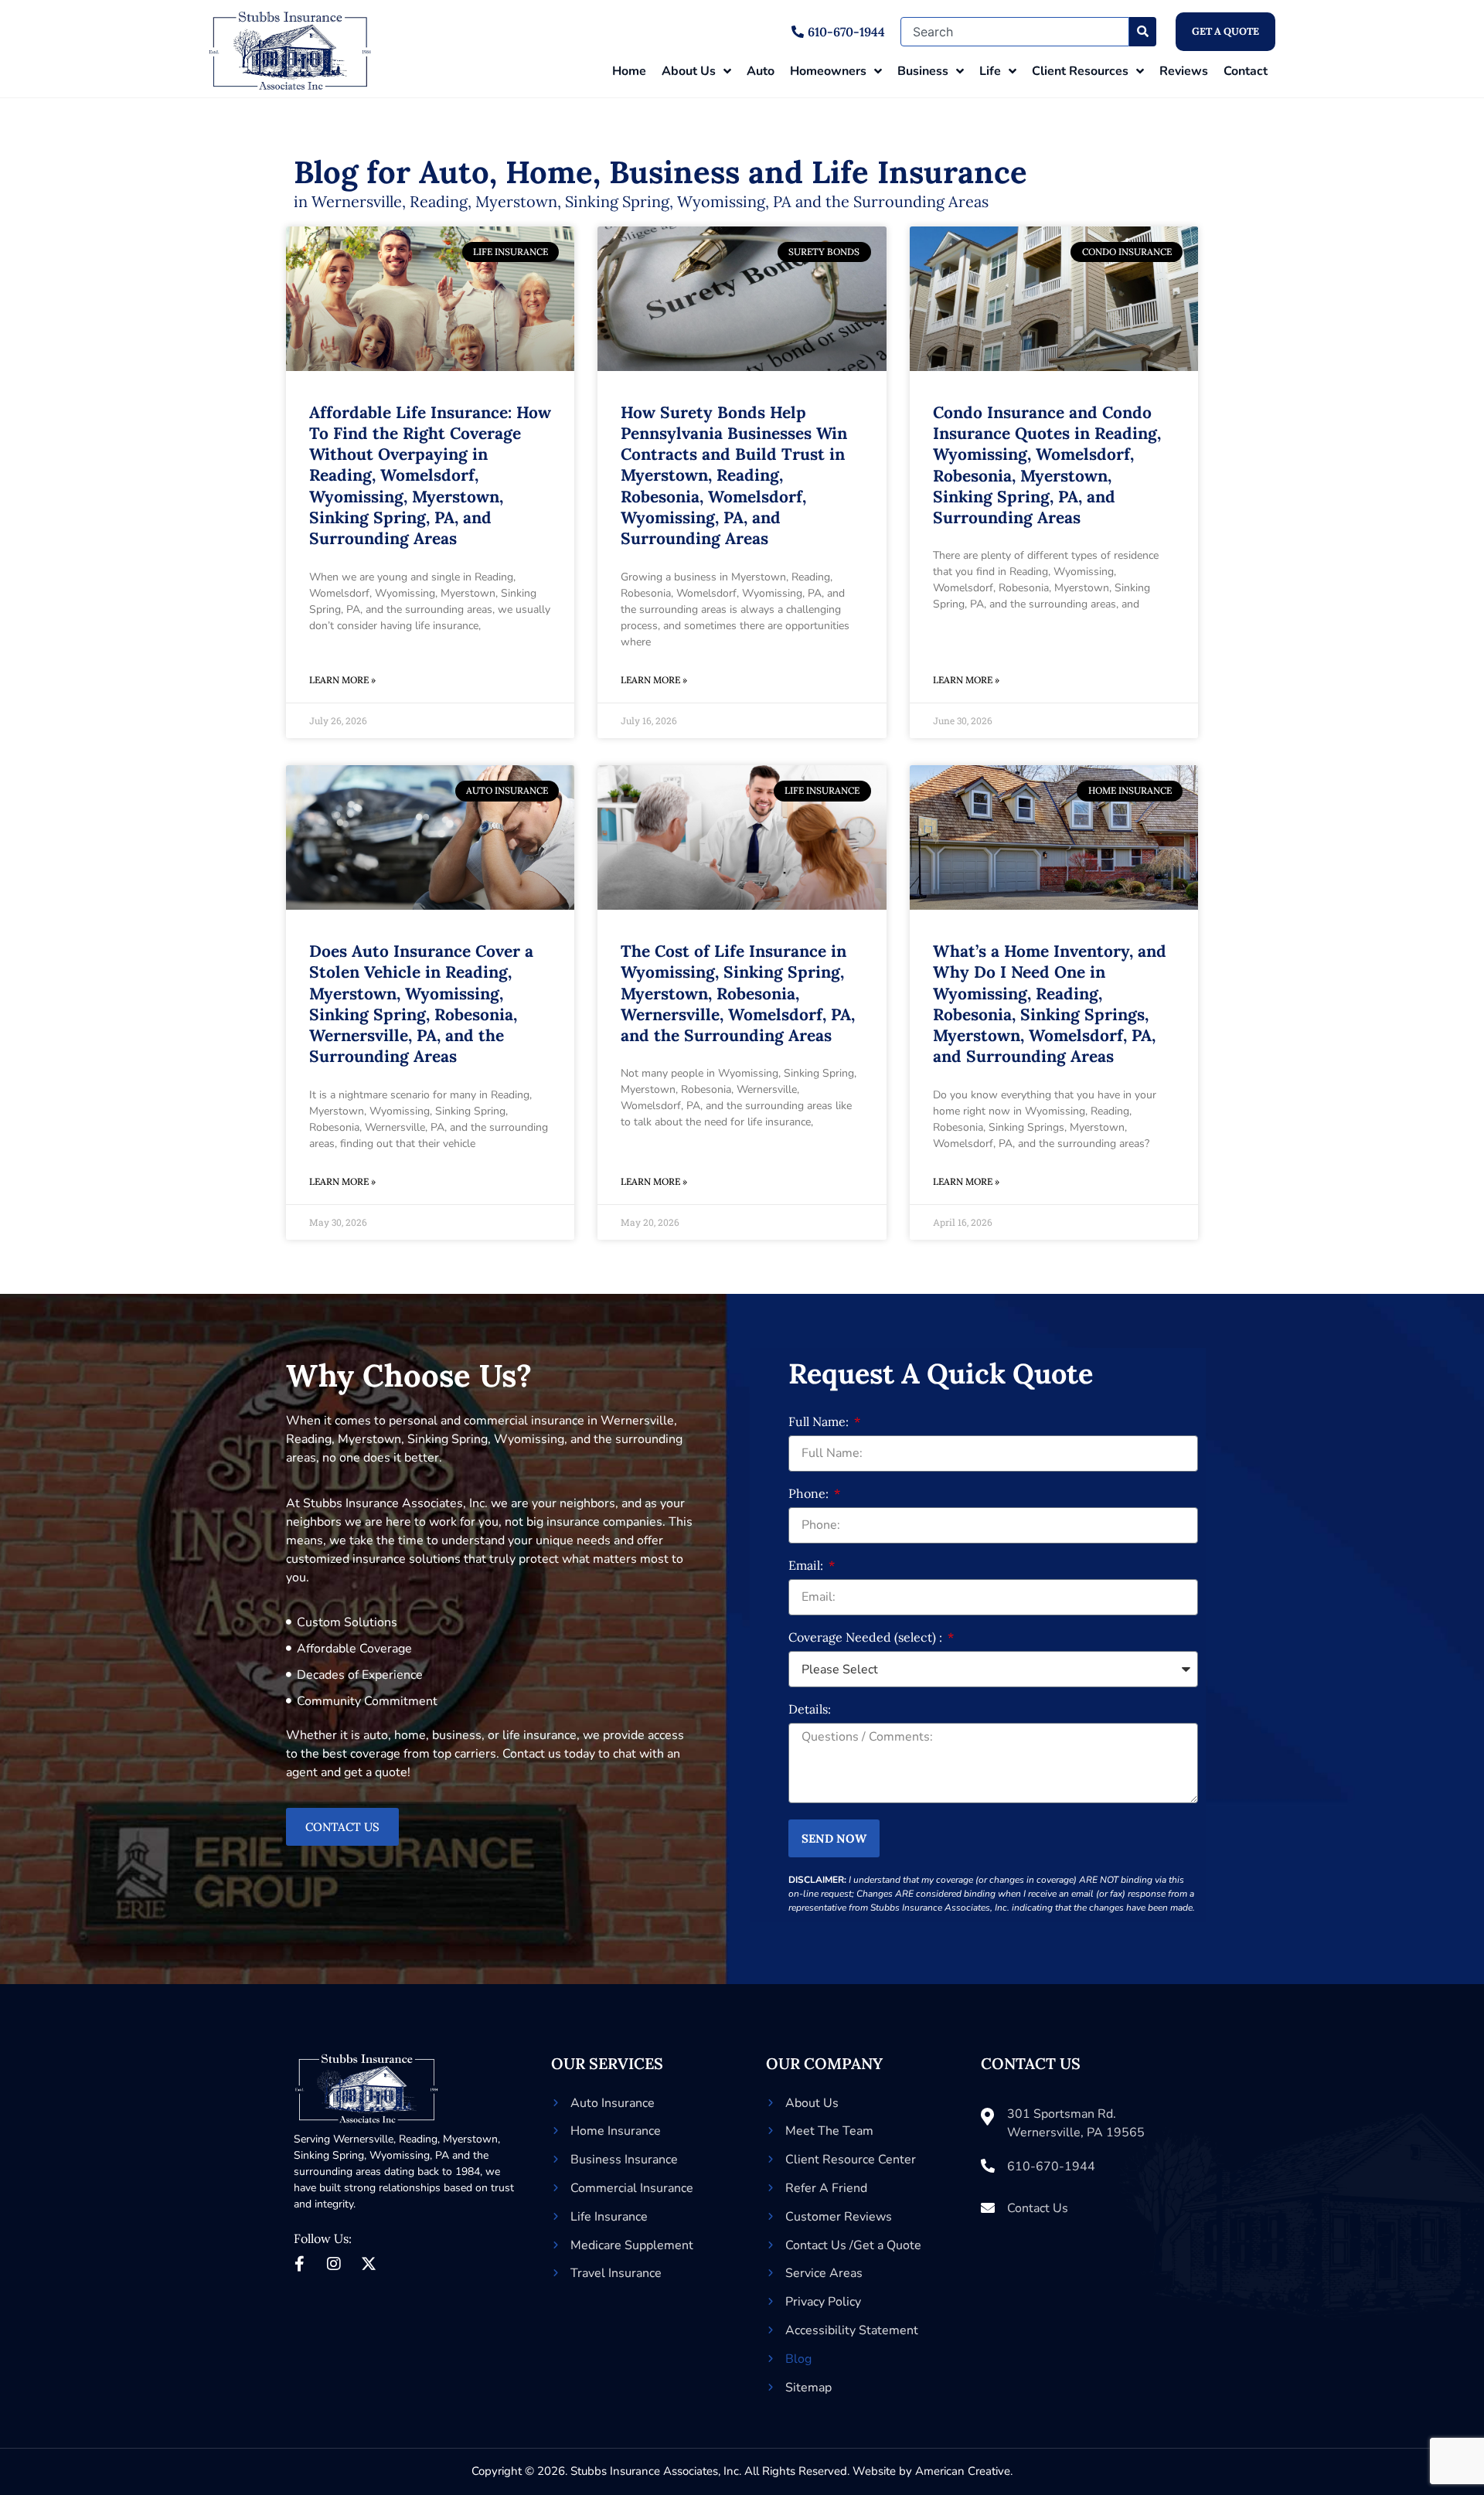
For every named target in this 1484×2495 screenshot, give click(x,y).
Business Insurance (624, 2160)
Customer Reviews (839, 2217)
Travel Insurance (616, 2273)
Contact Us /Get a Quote (853, 2245)
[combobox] (1015, 32)
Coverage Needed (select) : (867, 1638)
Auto (761, 71)
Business (923, 71)
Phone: (810, 1494)
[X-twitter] (369, 2264)
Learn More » (342, 680)
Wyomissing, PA (409, 2155)
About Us (689, 71)
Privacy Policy (823, 2302)
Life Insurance (609, 2217)
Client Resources (1080, 71)
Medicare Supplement (632, 2245)
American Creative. (964, 2471)
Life (990, 71)
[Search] (1143, 32)
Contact (1246, 71)
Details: (810, 1710)
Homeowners (828, 71)
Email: (807, 1566)
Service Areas (824, 2273)
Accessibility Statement (852, 2330)
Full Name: (820, 1422)
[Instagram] (334, 2264)
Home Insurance (616, 2131)
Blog (798, 2359)
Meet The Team (829, 2131)
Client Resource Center (851, 2160)
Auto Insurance (613, 2103)
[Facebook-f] (299, 2264)
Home (629, 71)
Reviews (1184, 71)
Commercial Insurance (632, 2188)
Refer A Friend (826, 2188)
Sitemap (808, 2388)
